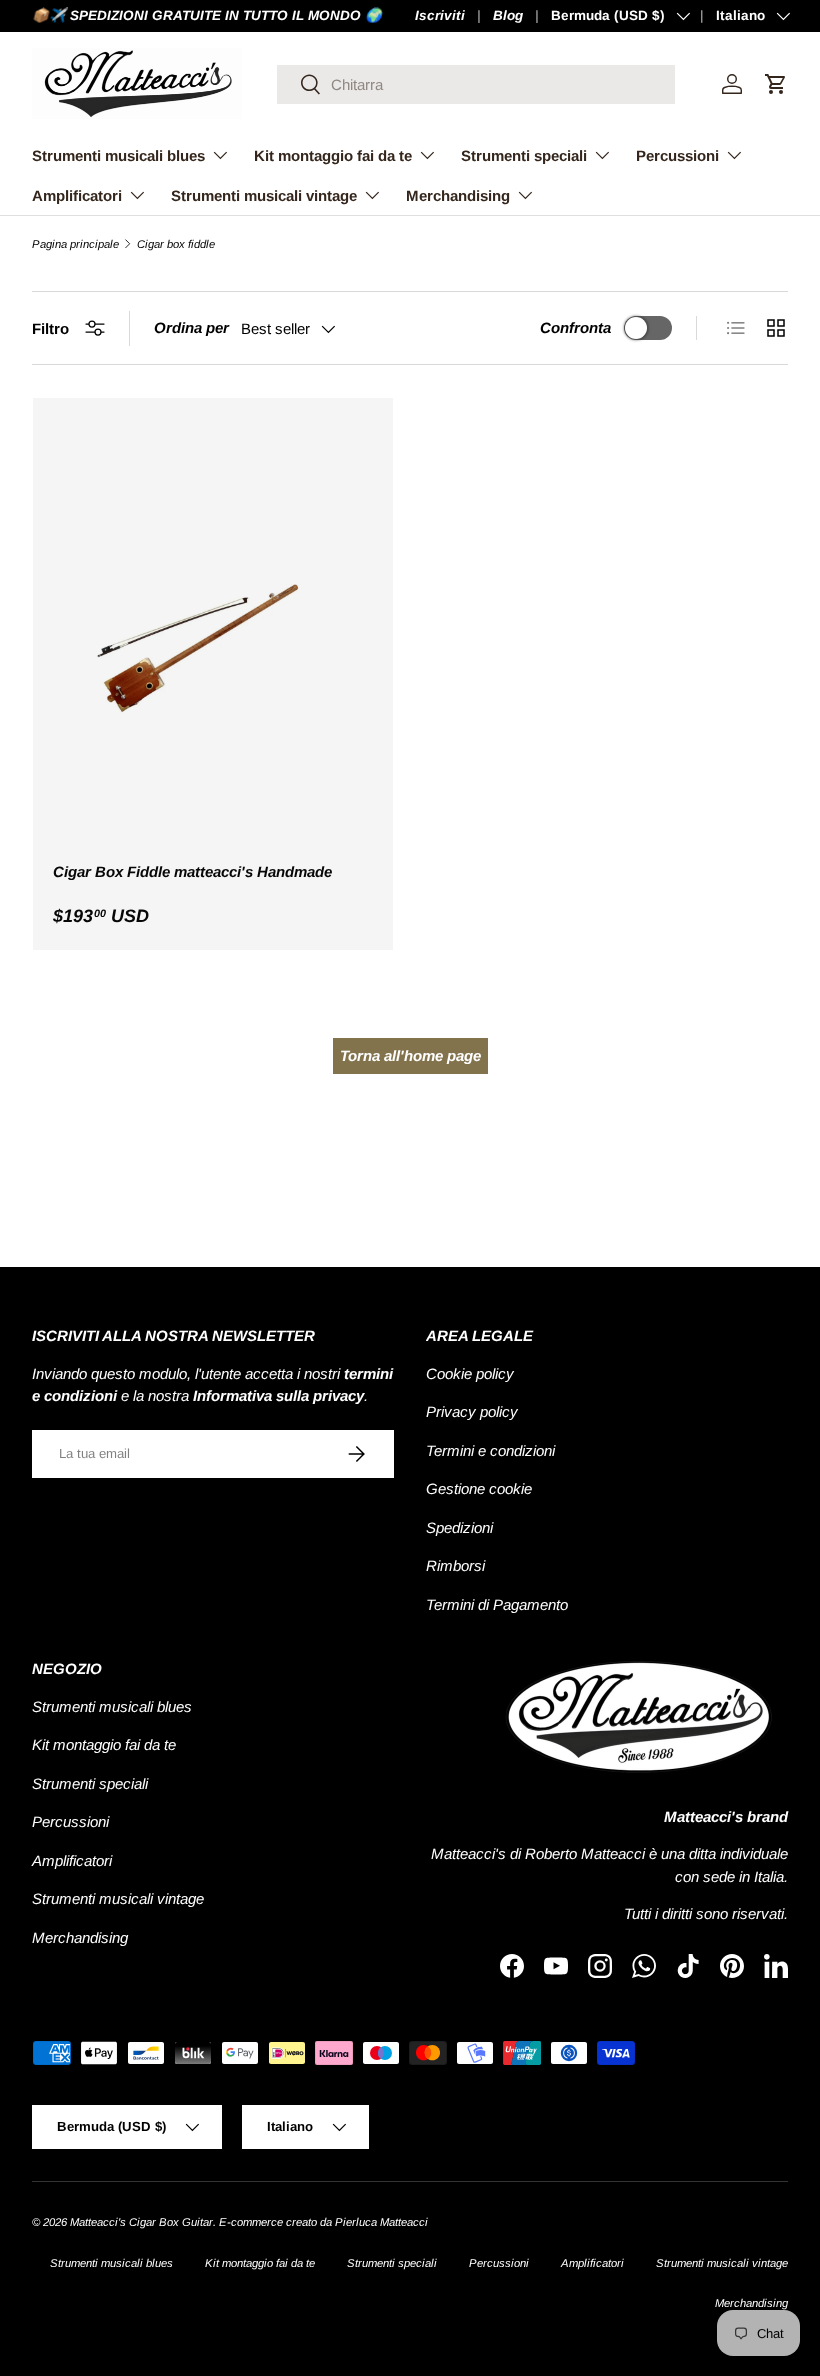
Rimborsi (455, 1565)
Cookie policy (470, 1373)
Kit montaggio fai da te (104, 1744)
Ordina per (191, 327)
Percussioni (70, 1821)
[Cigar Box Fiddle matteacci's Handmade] (213, 631)
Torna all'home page (410, 1055)
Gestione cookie (479, 1488)
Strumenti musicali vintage (118, 1898)
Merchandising (80, 1937)
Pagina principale (75, 244)
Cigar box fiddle (176, 244)
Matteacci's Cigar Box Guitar (141, 2222)
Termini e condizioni (490, 1450)
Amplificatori (72, 1860)
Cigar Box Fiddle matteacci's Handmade (192, 871)
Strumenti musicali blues (112, 1706)
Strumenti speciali (90, 1783)
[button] (776, 84)
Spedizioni (459, 1527)
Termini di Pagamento (497, 1604)
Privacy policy (472, 1411)
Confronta (575, 327)
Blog (508, 15)
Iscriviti (440, 15)
